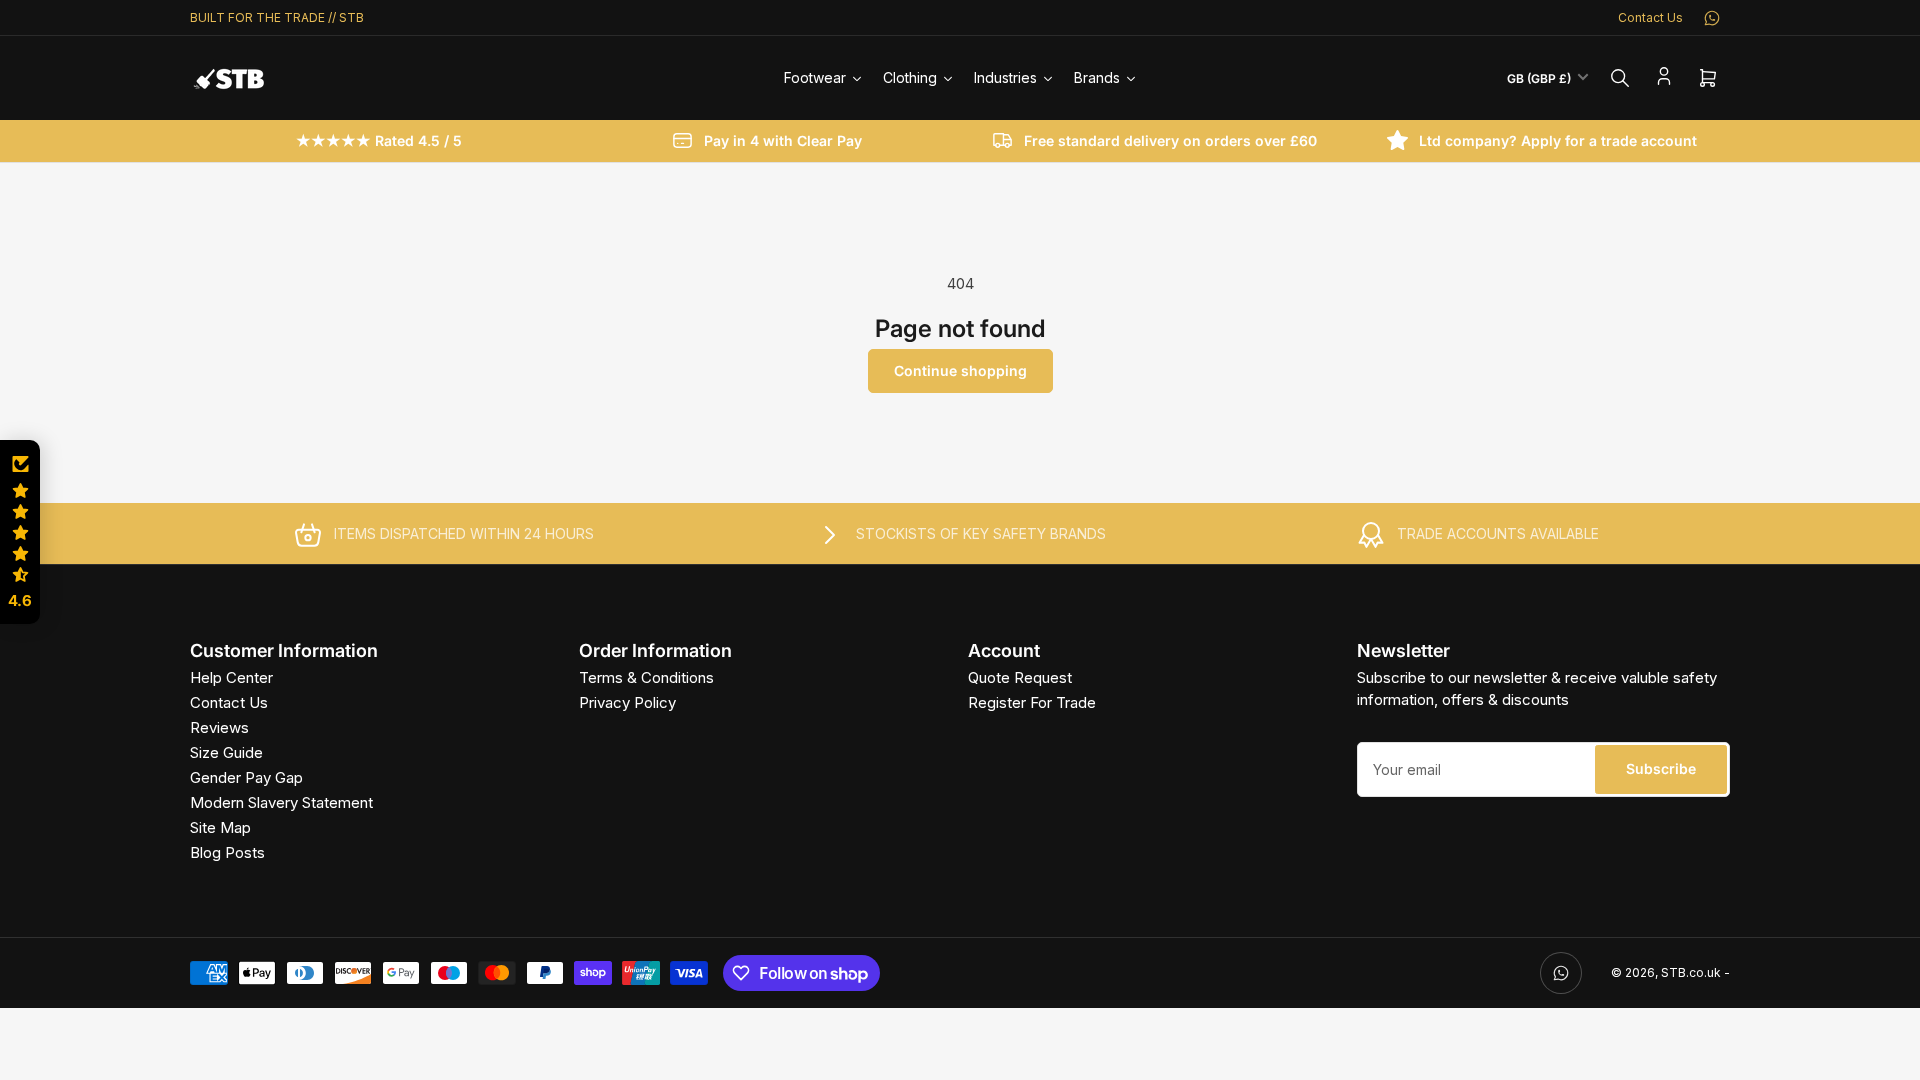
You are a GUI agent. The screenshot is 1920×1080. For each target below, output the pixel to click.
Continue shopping (960, 370)
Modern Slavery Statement (281, 802)
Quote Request (1020, 677)
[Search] (1620, 78)
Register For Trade (1032, 702)
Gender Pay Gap (246, 777)
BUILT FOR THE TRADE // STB (277, 17)
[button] (20, 532)
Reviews (219, 727)
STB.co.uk (1691, 972)
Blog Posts (227, 852)
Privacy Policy (627, 702)
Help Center (231, 677)
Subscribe (1661, 768)
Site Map (220, 827)
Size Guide (226, 752)
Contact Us (1650, 17)
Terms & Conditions (646, 677)
